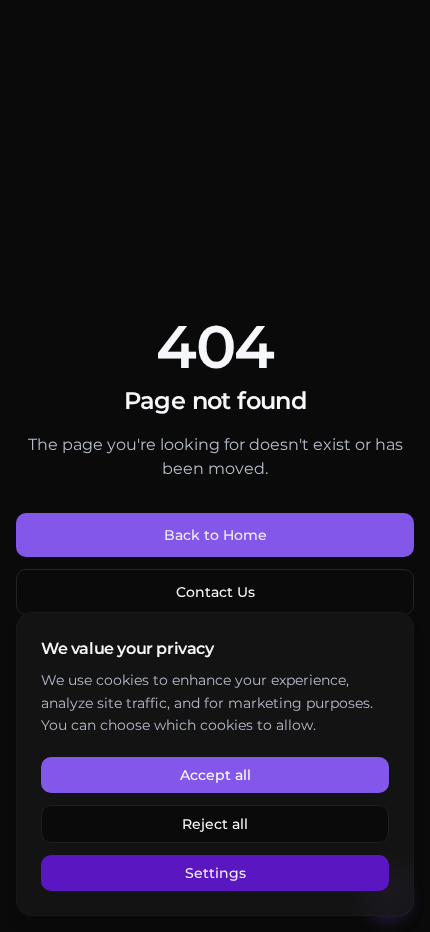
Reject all (215, 824)
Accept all (215, 775)
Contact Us (215, 592)
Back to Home (215, 535)
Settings (215, 873)
